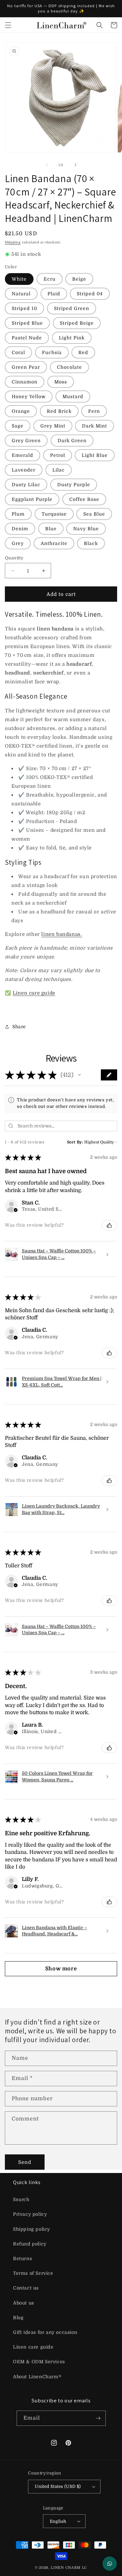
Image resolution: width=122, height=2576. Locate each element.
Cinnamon (25, 382)
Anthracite (54, 543)
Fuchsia (52, 352)
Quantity (14, 558)
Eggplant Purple (32, 499)
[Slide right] (75, 165)
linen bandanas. (62, 934)
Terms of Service (33, 2273)
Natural (21, 294)
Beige (79, 279)
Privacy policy (30, 2214)
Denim (20, 529)
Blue (51, 529)
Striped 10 (24, 308)
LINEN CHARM (66, 2568)
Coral (18, 352)
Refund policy (30, 2244)
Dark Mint (95, 426)
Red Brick (59, 411)
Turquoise (54, 514)
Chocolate (69, 367)
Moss (61, 382)
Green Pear (26, 367)
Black (91, 543)
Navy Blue (86, 529)
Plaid (54, 294)
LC (85, 2568)
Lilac (59, 470)
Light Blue (95, 455)
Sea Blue (94, 514)
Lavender (24, 470)
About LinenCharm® (37, 2377)
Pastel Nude (27, 338)
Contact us (26, 2288)
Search (21, 2199)
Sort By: (75, 1142)
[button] (8, 25)
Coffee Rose (84, 499)
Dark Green (72, 441)
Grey (18, 543)
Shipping (13, 242)
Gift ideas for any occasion (45, 2332)
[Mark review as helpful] (109, 1225)
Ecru (50, 279)
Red (83, 352)
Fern (94, 411)
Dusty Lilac (26, 485)
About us (24, 2303)
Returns (22, 2258)
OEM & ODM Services (39, 2362)
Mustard (73, 396)
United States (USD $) (58, 2486)
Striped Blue (27, 323)
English (58, 2521)
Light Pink (72, 338)
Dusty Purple (74, 485)
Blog (18, 2318)
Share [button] (19, 1027)
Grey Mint (53, 426)
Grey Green (26, 441)
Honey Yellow (29, 396)
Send (25, 2162)
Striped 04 (90, 294)
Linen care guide (34, 993)
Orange (21, 411)
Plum (18, 514)
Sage (18, 426)
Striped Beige (77, 323)
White (19, 279)
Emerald (22, 455)
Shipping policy (32, 2229)
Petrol (58, 455)
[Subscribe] (98, 2418)
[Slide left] (47, 165)
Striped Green (72, 308)
